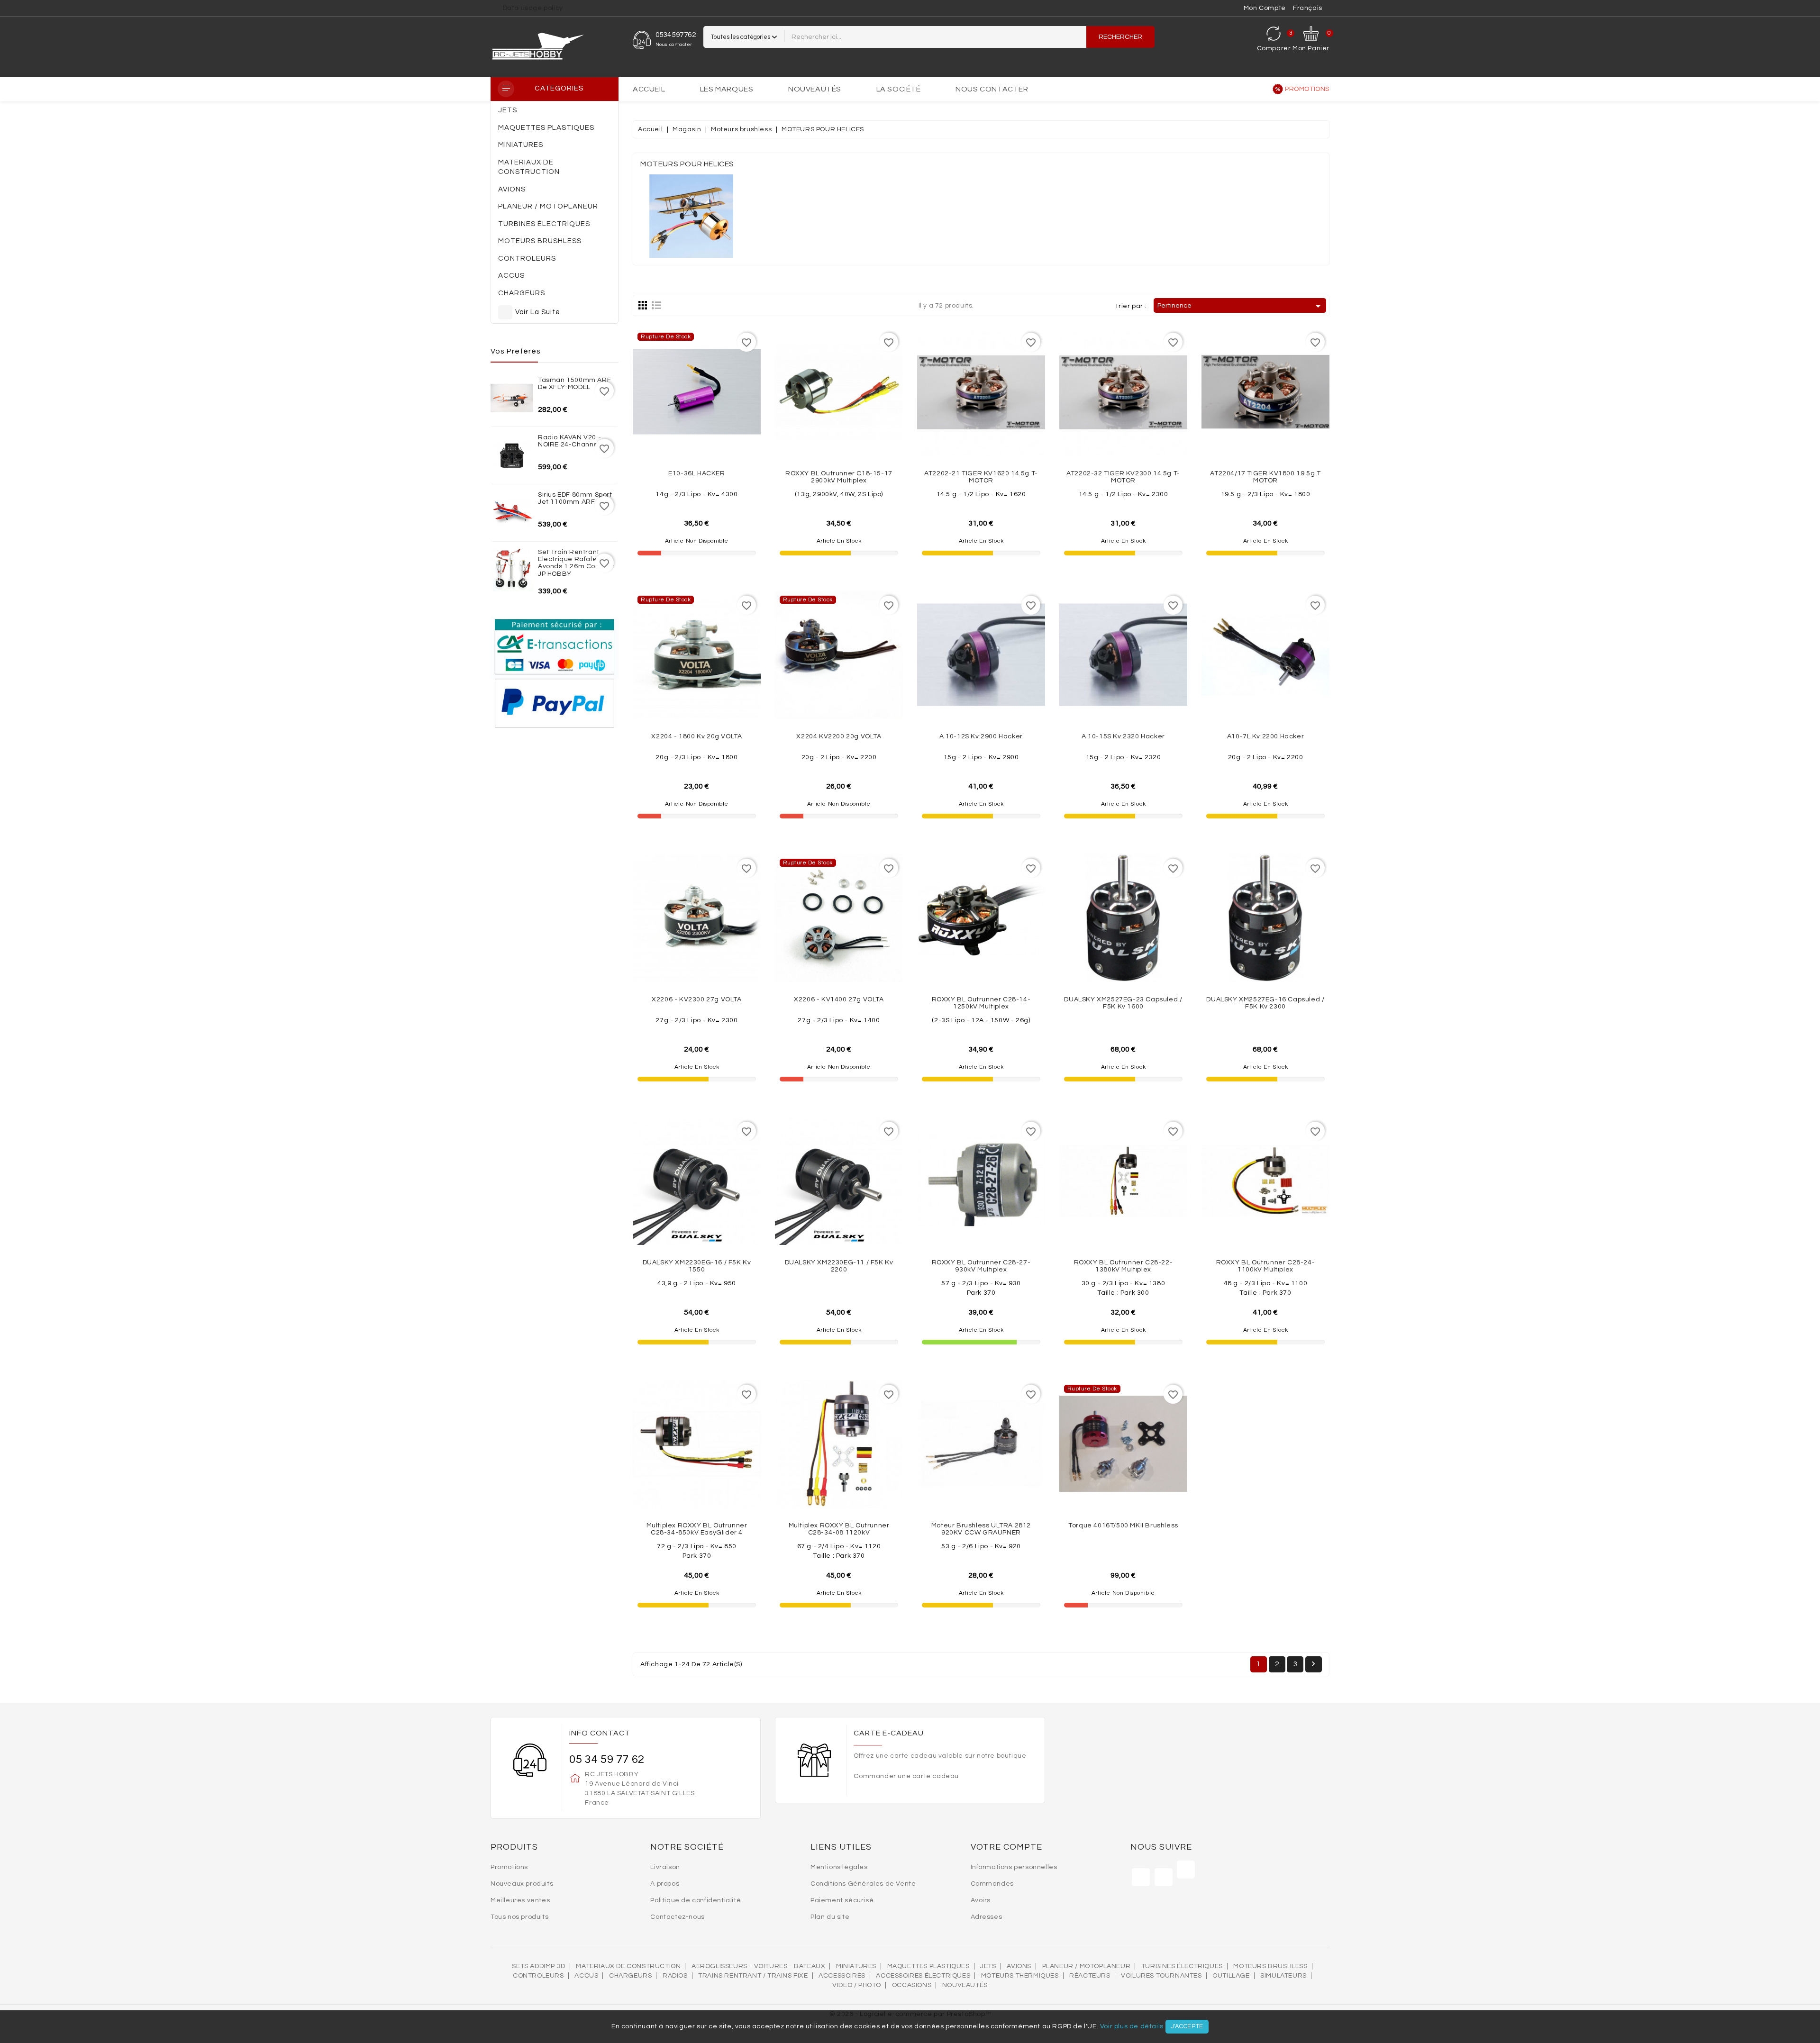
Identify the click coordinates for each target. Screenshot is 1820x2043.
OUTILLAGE (1231, 1976)
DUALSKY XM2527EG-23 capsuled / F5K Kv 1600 (1123, 1003)
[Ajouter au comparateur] (697, 431)
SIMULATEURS (1283, 1976)
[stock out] (718, 431)
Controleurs (538, 1976)
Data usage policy (533, 8)
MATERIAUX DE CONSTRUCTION (628, 1966)
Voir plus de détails (1132, 2026)
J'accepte (1187, 2026)
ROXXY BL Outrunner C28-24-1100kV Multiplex (1266, 1266)
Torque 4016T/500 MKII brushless (1123, 1525)
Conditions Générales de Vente (863, 1884)
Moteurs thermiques (1020, 1976)
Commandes (992, 1884)
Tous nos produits (519, 1917)
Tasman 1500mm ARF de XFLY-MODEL (574, 384)
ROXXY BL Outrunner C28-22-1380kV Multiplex (1124, 1266)
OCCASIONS (912, 1985)
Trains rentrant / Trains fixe (753, 1976)
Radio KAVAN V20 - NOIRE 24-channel (569, 441)
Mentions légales (839, 1867)
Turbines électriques (1182, 1966)
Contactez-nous (677, 1917)
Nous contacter (992, 89)
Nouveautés (815, 89)
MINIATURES (856, 1966)
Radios (675, 1976)
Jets (988, 1966)
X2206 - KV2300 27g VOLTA (696, 999)
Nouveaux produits (522, 1884)
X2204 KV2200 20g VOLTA (839, 736)
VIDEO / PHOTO (857, 1985)
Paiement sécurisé (842, 1900)
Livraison (665, 1867)
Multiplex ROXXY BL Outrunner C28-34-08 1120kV (839, 1529)
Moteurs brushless (1270, 1966)
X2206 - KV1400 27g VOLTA (839, 999)
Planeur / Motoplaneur (1087, 1966)
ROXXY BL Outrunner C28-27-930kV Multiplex (981, 1266)
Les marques (727, 89)
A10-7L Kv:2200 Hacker (1266, 736)
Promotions (1307, 89)
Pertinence (1241, 306)
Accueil (649, 89)
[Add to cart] (860, 431)
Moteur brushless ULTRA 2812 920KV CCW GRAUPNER (981, 1529)
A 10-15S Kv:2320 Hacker (1123, 736)
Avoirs (981, 1900)
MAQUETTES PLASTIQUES (928, 1966)
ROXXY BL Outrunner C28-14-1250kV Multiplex (981, 1003)
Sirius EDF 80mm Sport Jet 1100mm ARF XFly (575, 498)
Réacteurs (1090, 1976)
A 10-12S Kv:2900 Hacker (981, 736)
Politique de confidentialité (696, 1900)
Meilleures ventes (520, 1900)
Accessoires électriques (923, 1976)
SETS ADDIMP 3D (538, 1966)
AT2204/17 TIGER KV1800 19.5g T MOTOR (1265, 477)
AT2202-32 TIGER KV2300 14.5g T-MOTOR (1123, 477)
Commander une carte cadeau (906, 1776)
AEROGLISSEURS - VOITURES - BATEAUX (758, 1966)
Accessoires (842, 1976)
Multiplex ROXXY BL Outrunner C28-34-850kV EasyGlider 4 (697, 1529)
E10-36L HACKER (696, 473)
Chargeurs (630, 1976)
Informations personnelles (1014, 1867)
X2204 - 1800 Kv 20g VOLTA (696, 736)
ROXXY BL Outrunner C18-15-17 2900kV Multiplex (839, 477)
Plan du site (830, 1917)
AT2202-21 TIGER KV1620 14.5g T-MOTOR (981, 477)
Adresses (987, 1917)
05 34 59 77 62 (607, 1759)
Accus (586, 1976)
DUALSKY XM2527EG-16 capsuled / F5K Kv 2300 (1265, 1003)
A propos (665, 1884)
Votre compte (1006, 1847)
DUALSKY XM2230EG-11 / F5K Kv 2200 (839, 1266)
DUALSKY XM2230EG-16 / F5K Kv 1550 (697, 1266)
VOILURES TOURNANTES (1161, 1976)
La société (899, 89)
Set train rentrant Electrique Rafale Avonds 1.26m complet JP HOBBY (576, 563)
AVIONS (1019, 1966)
